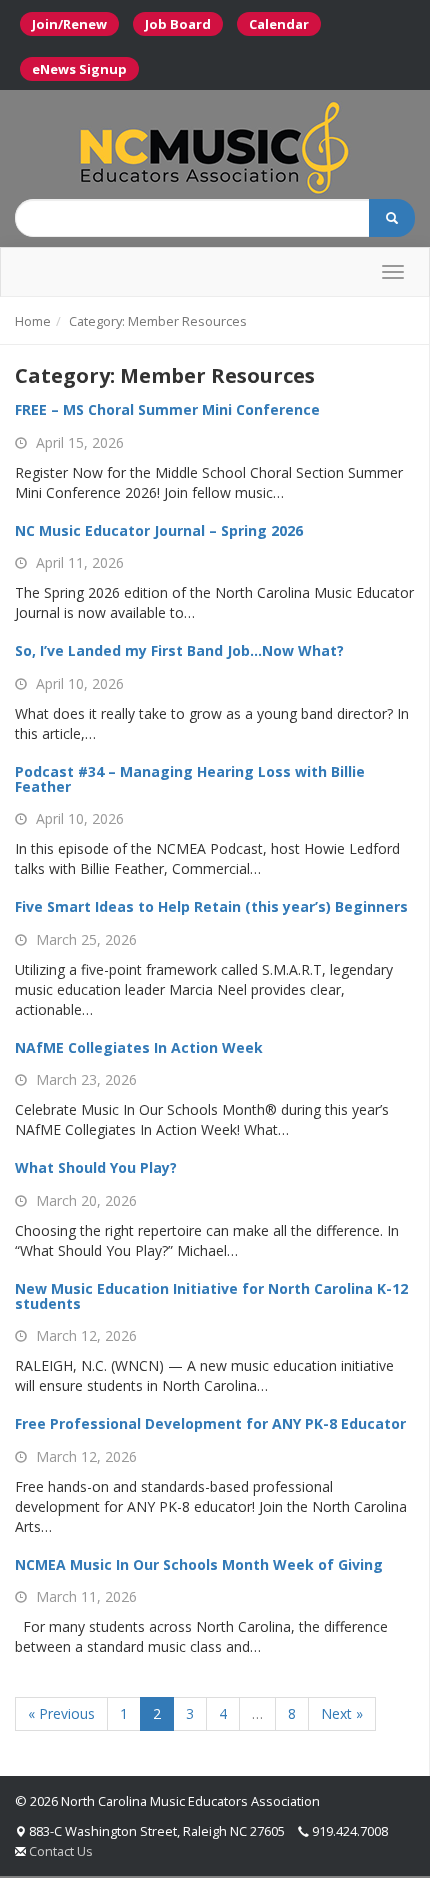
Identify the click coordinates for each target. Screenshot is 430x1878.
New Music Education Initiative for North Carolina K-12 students (211, 1296)
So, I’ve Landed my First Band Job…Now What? (179, 650)
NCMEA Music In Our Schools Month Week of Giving (199, 1564)
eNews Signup (79, 69)
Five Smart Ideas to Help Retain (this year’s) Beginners (211, 906)
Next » (342, 1713)
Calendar (279, 24)
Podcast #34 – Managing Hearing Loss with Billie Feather (190, 779)
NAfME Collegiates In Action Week (139, 1047)
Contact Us (61, 1851)
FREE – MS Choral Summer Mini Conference (167, 409)
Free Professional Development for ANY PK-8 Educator (210, 1423)
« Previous (61, 1713)
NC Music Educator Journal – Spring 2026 (159, 530)
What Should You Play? (96, 1167)
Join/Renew (69, 24)
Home (33, 321)
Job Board (178, 24)
